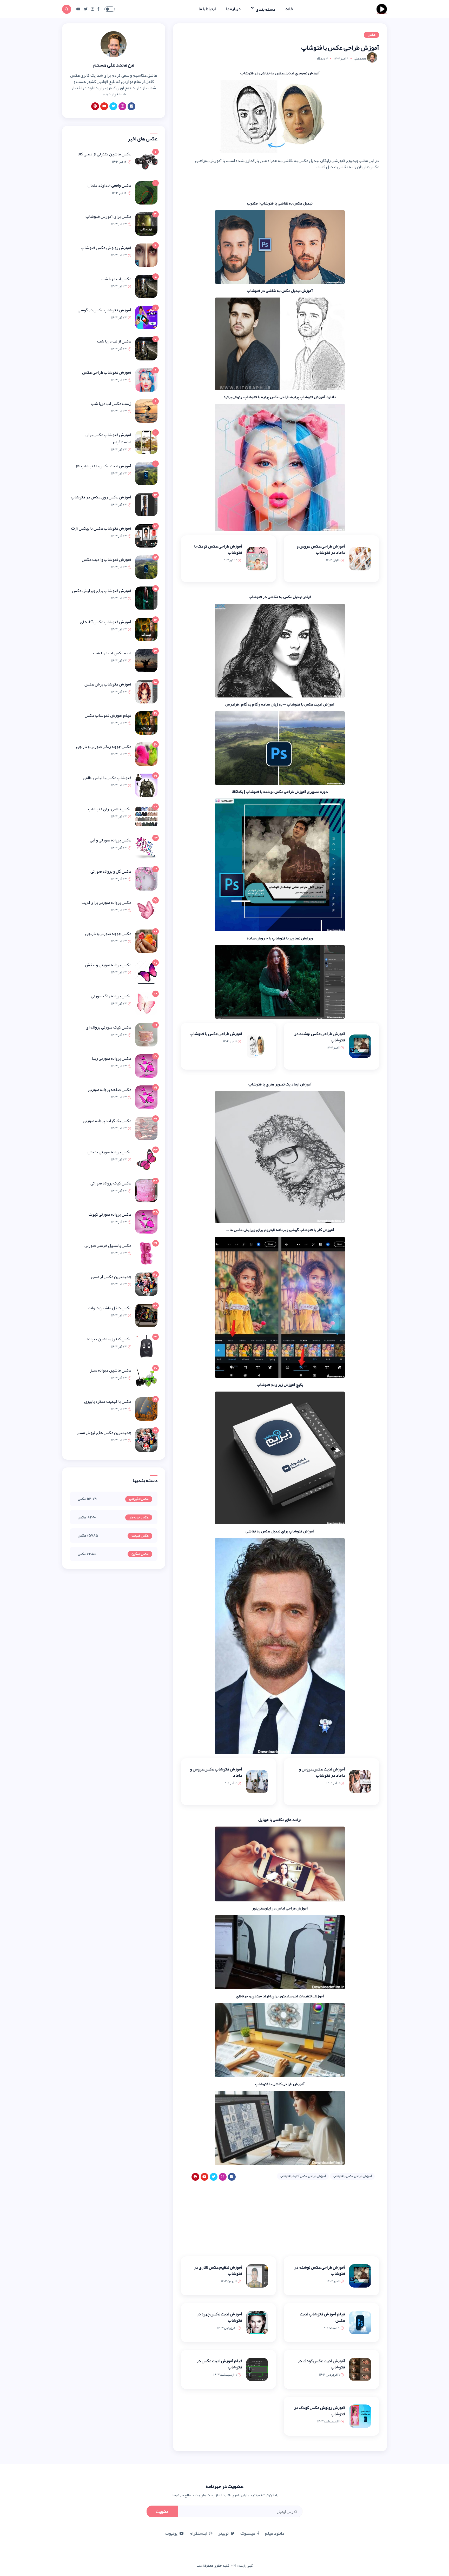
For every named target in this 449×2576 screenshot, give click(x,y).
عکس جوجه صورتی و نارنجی (108, 934)
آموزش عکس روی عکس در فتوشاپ (101, 497)
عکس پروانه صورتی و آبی (111, 840)
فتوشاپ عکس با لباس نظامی (107, 778)
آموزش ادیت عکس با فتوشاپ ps (104, 466)
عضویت (162, 2512)
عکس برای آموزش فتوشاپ (108, 216)
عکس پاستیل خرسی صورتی (108, 1246)
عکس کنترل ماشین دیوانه (109, 1339)
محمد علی (360, 58)
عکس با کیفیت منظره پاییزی (108, 1401)
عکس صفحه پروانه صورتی (110, 1090)
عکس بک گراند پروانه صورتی (107, 1121)
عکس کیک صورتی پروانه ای (108, 1027)
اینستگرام (198, 2533)
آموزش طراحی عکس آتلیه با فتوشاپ (303, 2176)
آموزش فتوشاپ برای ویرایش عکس (102, 591)
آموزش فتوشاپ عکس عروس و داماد (216, 1772)
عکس (371, 35)
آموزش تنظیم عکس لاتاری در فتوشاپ (218, 2270)
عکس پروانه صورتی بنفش (109, 1152)
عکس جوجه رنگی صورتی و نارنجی (104, 747)
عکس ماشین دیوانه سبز (111, 1370)
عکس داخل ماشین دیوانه (110, 1308)
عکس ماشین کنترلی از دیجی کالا (104, 154)
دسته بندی (265, 9)
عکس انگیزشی (139, 1499)
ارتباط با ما (207, 9)
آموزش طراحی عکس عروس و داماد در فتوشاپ (321, 549)
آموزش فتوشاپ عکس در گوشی (104, 310)
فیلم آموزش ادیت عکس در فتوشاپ (219, 2364)
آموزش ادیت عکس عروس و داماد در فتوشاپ (322, 1772)
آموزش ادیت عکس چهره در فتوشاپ (219, 2317)
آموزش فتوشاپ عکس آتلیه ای (106, 622)
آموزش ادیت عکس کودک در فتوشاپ (321, 2364)
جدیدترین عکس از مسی (111, 1277)
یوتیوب (171, 2533)
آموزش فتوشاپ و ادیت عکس (107, 559)
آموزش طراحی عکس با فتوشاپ (216, 1034)
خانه (289, 9)
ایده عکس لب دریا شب (112, 653)
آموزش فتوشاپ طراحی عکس (107, 372)
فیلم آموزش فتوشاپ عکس (108, 715)
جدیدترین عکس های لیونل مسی (104, 1433)
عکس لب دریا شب (116, 279)
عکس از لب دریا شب (114, 341)
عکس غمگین (140, 1554)
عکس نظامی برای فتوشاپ (110, 809)
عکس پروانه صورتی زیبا (111, 1058)
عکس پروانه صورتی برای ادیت (106, 902)
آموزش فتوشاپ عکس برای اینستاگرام (108, 438)
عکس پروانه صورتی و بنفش (108, 965)
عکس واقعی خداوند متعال (109, 185)
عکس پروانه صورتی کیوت (110, 1214)
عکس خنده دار (139, 1518)
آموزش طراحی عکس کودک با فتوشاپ (218, 549)
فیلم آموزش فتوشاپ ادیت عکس (322, 2317)
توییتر (223, 2533)
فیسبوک (248, 2533)
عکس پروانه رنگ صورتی (111, 996)
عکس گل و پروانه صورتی (111, 871)
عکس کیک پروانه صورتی (111, 1183)
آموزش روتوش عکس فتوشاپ (106, 248)
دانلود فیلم (275, 2533)
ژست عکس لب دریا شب (111, 404)
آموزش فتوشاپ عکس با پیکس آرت (101, 528)
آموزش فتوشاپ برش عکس (108, 684)
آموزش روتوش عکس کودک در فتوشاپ (320, 2411)
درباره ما (233, 9)
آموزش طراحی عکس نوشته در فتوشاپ (320, 1037)
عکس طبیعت (140, 1536)
